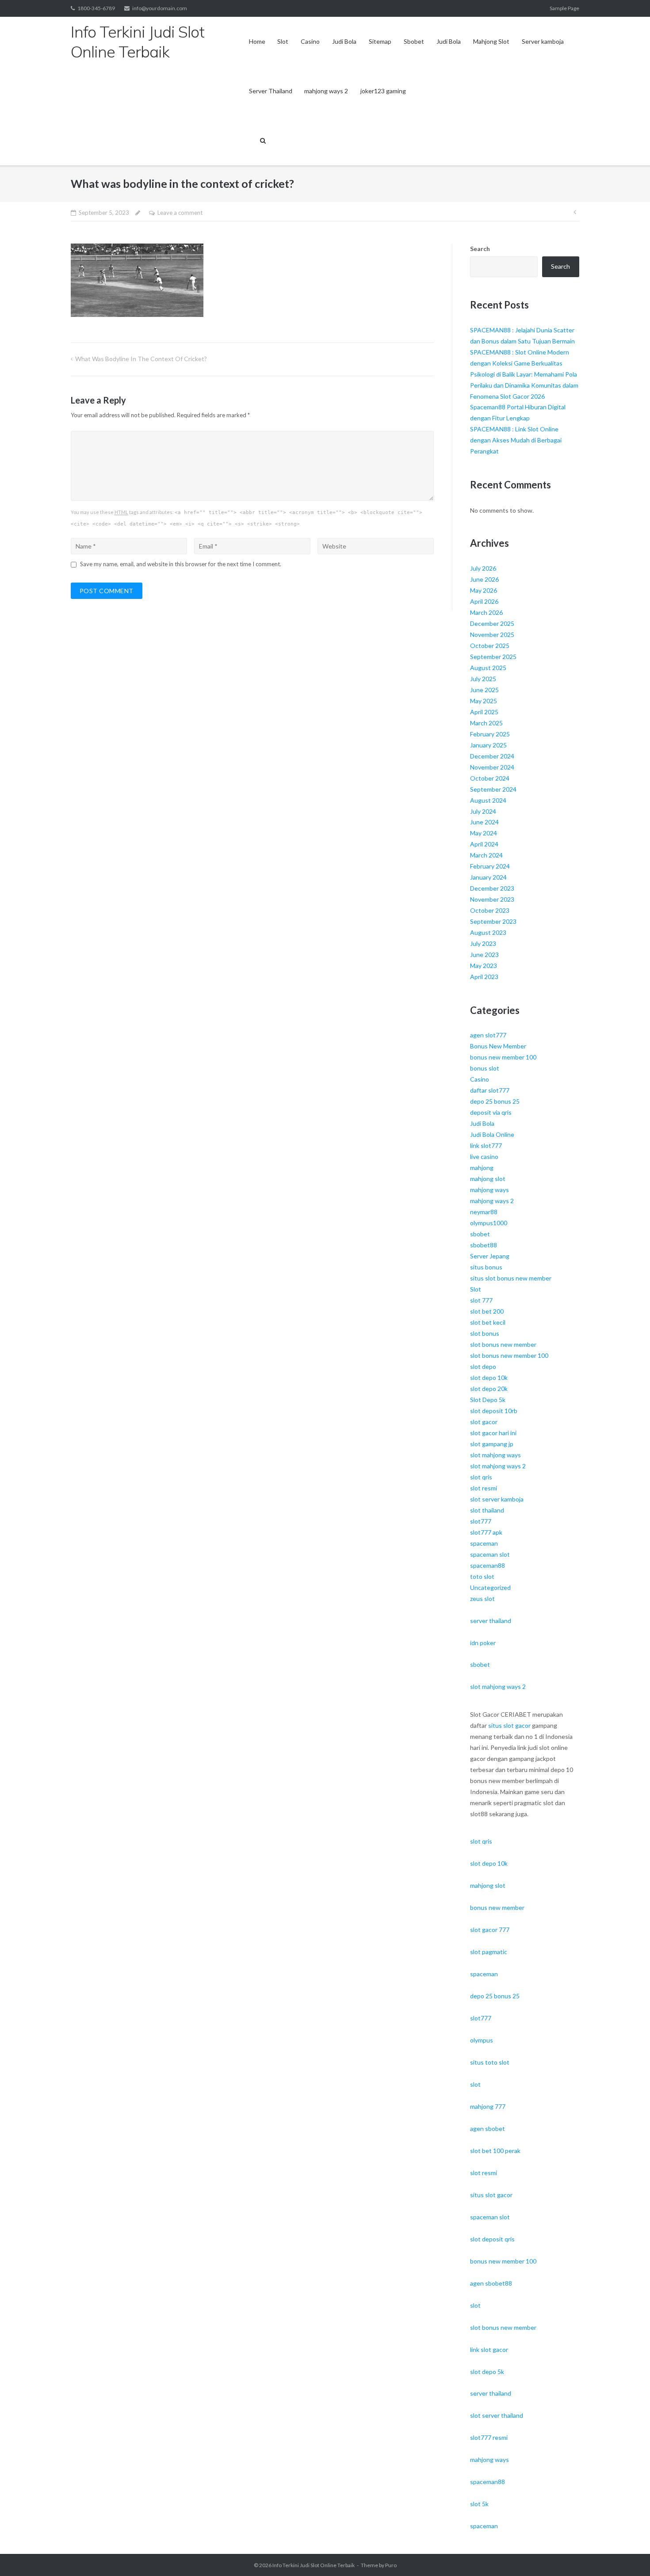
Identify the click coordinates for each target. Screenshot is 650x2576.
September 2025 (493, 657)
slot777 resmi (489, 2437)
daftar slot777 (490, 1090)
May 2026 (484, 590)
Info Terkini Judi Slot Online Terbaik (314, 2565)
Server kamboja (543, 41)
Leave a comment (180, 213)
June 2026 (484, 579)
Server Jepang (490, 1256)
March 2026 (486, 612)
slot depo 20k (489, 1389)
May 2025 (484, 701)
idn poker (483, 1643)
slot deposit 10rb (494, 1411)
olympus (482, 2040)
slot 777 (481, 1300)
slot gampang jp (492, 1444)
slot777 (481, 1521)
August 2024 (488, 800)
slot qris (481, 1477)
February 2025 (490, 734)
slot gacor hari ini (493, 1433)
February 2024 (490, 866)
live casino (484, 1157)
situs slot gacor (509, 1725)
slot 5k (479, 2504)
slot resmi (484, 1488)
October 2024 (490, 778)
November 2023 (492, 899)
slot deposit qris (492, 2239)
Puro (391, 2565)
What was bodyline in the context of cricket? (141, 359)
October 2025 (490, 646)
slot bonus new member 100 (509, 1355)
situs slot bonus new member (511, 1278)
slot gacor (484, 1422)
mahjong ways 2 (326, 91)
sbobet (480, 1234)
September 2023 (493, 921)
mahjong (482, 1168)
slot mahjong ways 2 (498, 1466)
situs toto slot (490, 2062)
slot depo (483, 1366)
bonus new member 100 (503, 1057)
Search (480, 249)
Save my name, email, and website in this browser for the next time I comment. (181, 564)
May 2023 (484, 966)
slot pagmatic (489, 1952)
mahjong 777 (488, 2106)
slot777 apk (486, 1532)
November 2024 (492, 767)
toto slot (482, 1576)
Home (257, 41)
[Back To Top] (628, 2555)
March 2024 (486, 855)
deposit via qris (491, 1112)
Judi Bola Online (492, 1134)
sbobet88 (484, 1245)
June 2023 (484, 955)
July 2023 (483, 943)
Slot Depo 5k (488, 1400)
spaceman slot (490, 1554)
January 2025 (488, 745)
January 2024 (488, 877)
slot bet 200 (487, 1311)
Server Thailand (271, 91)
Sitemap (380, 41)
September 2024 (493, 789)
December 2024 (492, 756)
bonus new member (497, 1907)
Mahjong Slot (491, 41)
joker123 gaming (383, 91)
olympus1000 (489, 1223)
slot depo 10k (489, 1378)
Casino (310, 41)
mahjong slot (488, 1179)
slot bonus (485, 1333)
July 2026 (483, 568)
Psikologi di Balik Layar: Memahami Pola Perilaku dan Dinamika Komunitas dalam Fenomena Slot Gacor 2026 (524, 385)
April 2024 (484, 844)
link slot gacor (489, 2349)
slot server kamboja (497, 1499)
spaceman (484, 1543)
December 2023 (492, 888)
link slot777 (486, 1145)
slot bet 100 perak (495, 2151)
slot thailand (487, 1510)
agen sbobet (487, 2128)
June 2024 (484, 822)
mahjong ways (489, 1190)
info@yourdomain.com (160, 8)
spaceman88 (487, 1565)
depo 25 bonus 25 (495, 1101)
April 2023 (484, 977)
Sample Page (564, 8)
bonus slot (485, 1068)
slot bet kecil (488, 1322)
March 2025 (486, 723)
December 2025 (492, 623)
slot (475, 2084)
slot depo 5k (487, 2372)
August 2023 (488, 932)
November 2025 (492, 634)
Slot (283, 41)
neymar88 (484, 1212)
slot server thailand (497, 2415)
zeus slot (482, 1599)
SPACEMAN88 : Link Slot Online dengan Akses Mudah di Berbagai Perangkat (516, 440)
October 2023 (490, 910)
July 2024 (483, 811)
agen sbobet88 (491, 2283)
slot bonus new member (503, 1344)
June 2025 (484, 690)
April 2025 (484, 712)
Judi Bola (344, 41)
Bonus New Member (498, 1046)
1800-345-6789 (96, 8)
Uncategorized (490, 1587)
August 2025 (488, 668)
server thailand (491, 1621)
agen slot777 (488, 1035)
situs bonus (486, 1267)
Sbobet (414, 41)
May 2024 (484, 833)
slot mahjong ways (495, 1455)
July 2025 (483, 679)
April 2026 (484, 601)
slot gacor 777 (490, 1930)
